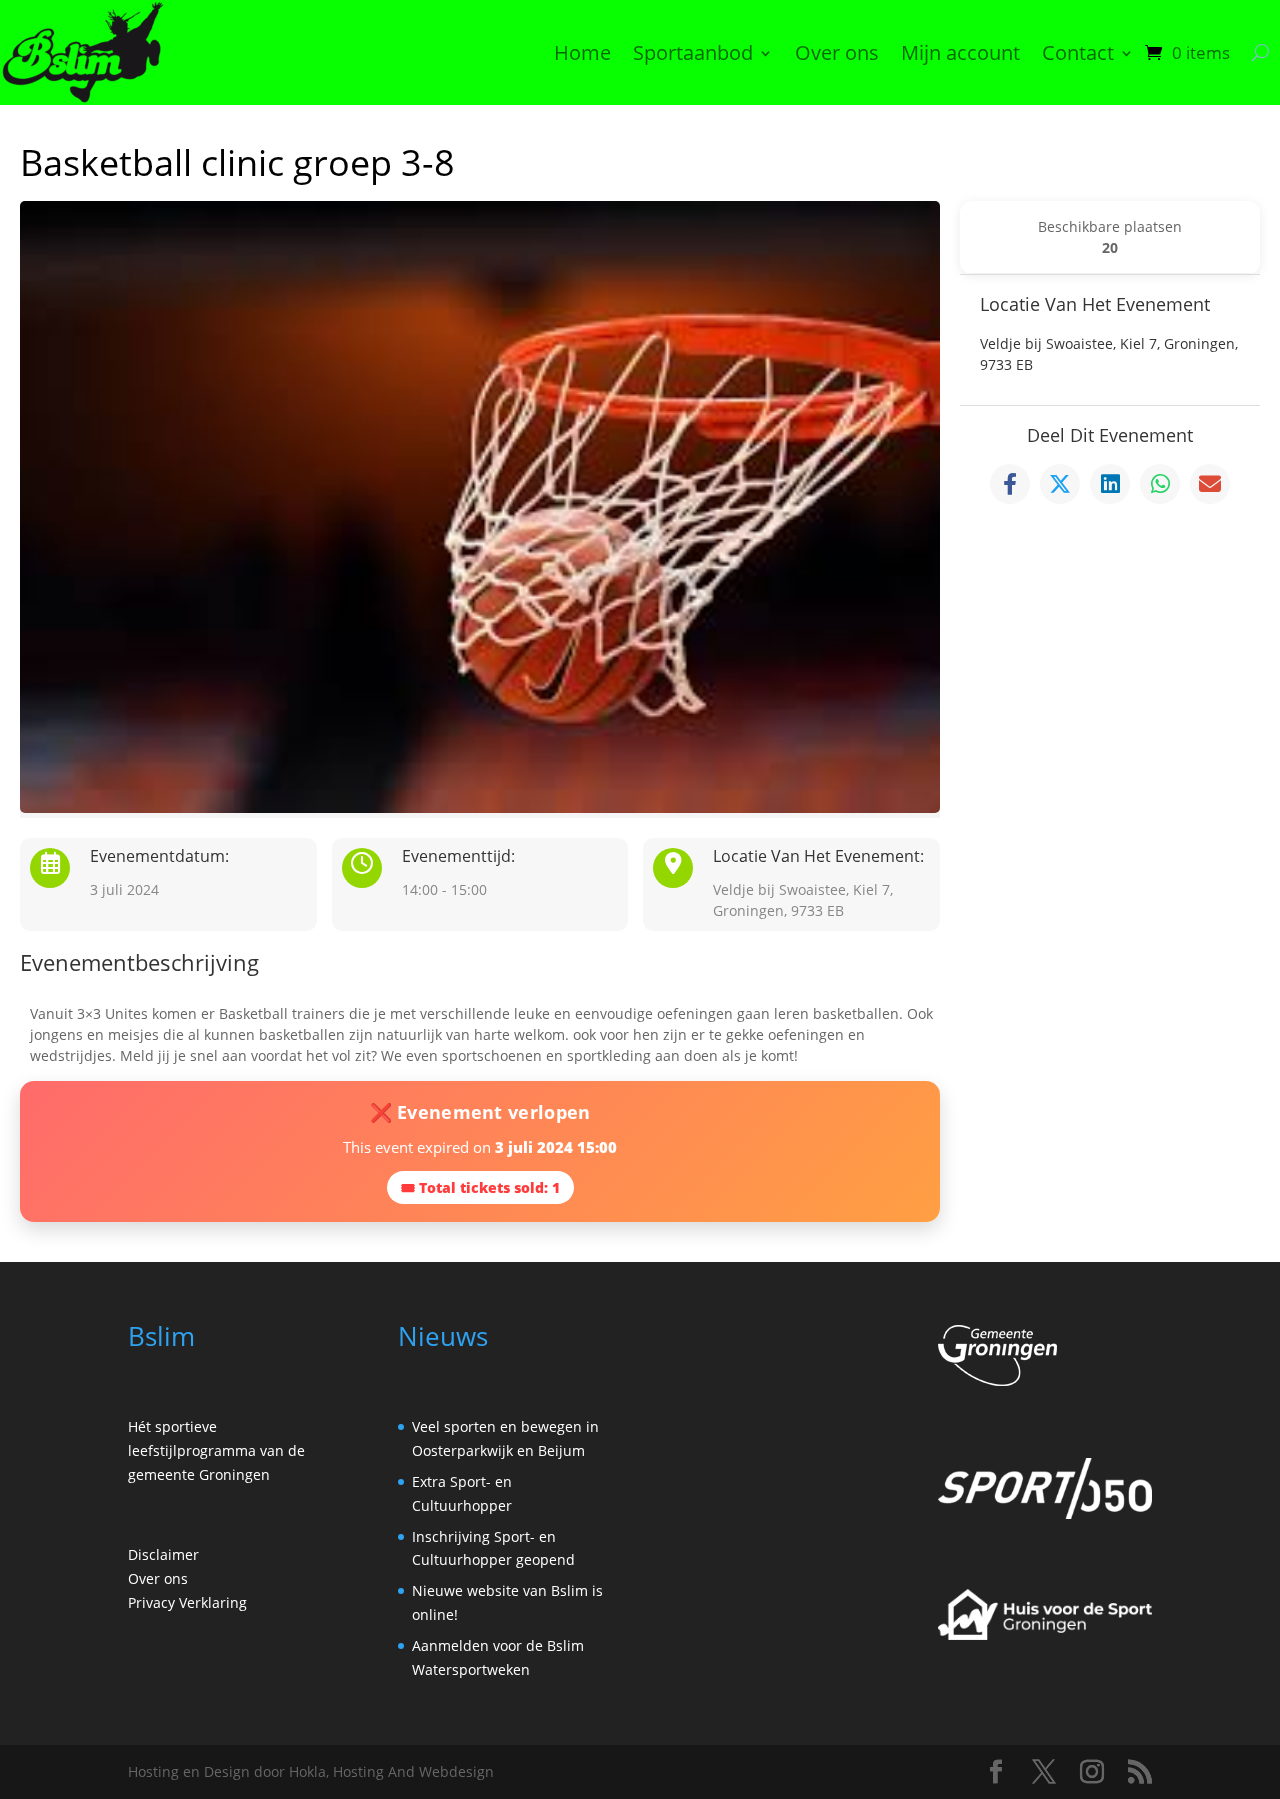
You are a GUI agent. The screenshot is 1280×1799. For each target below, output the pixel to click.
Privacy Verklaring (187, 1602)
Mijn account (960, 52)
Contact (1078, 52)
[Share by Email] (1210, 484)
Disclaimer (163, 1554)
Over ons (837, 52)
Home (582, 52)
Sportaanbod (693, 52)
